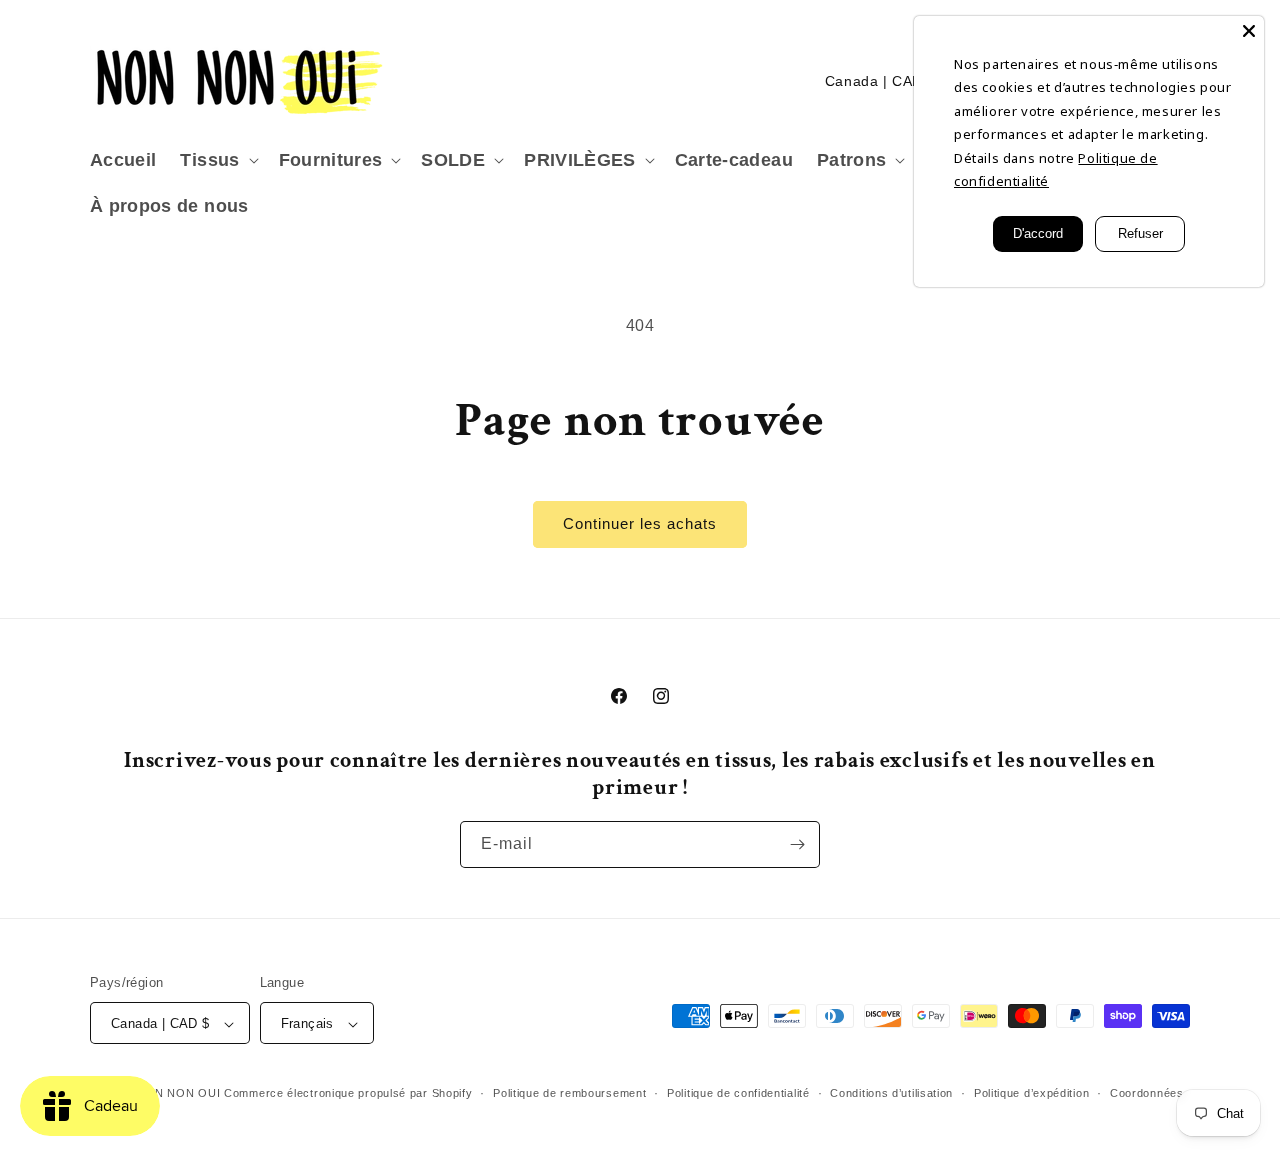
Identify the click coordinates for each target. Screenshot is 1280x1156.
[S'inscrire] (797, 844)
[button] (217, 160)
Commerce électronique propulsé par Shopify (348, 1094)
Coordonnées (1147, 1093)
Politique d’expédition (1031, 1093)
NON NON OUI (179, 1094)
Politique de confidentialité (738, 1093)
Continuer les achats (640, 523)
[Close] (1249, 31)
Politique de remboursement (569, 1093)
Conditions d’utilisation (891, 1093)
